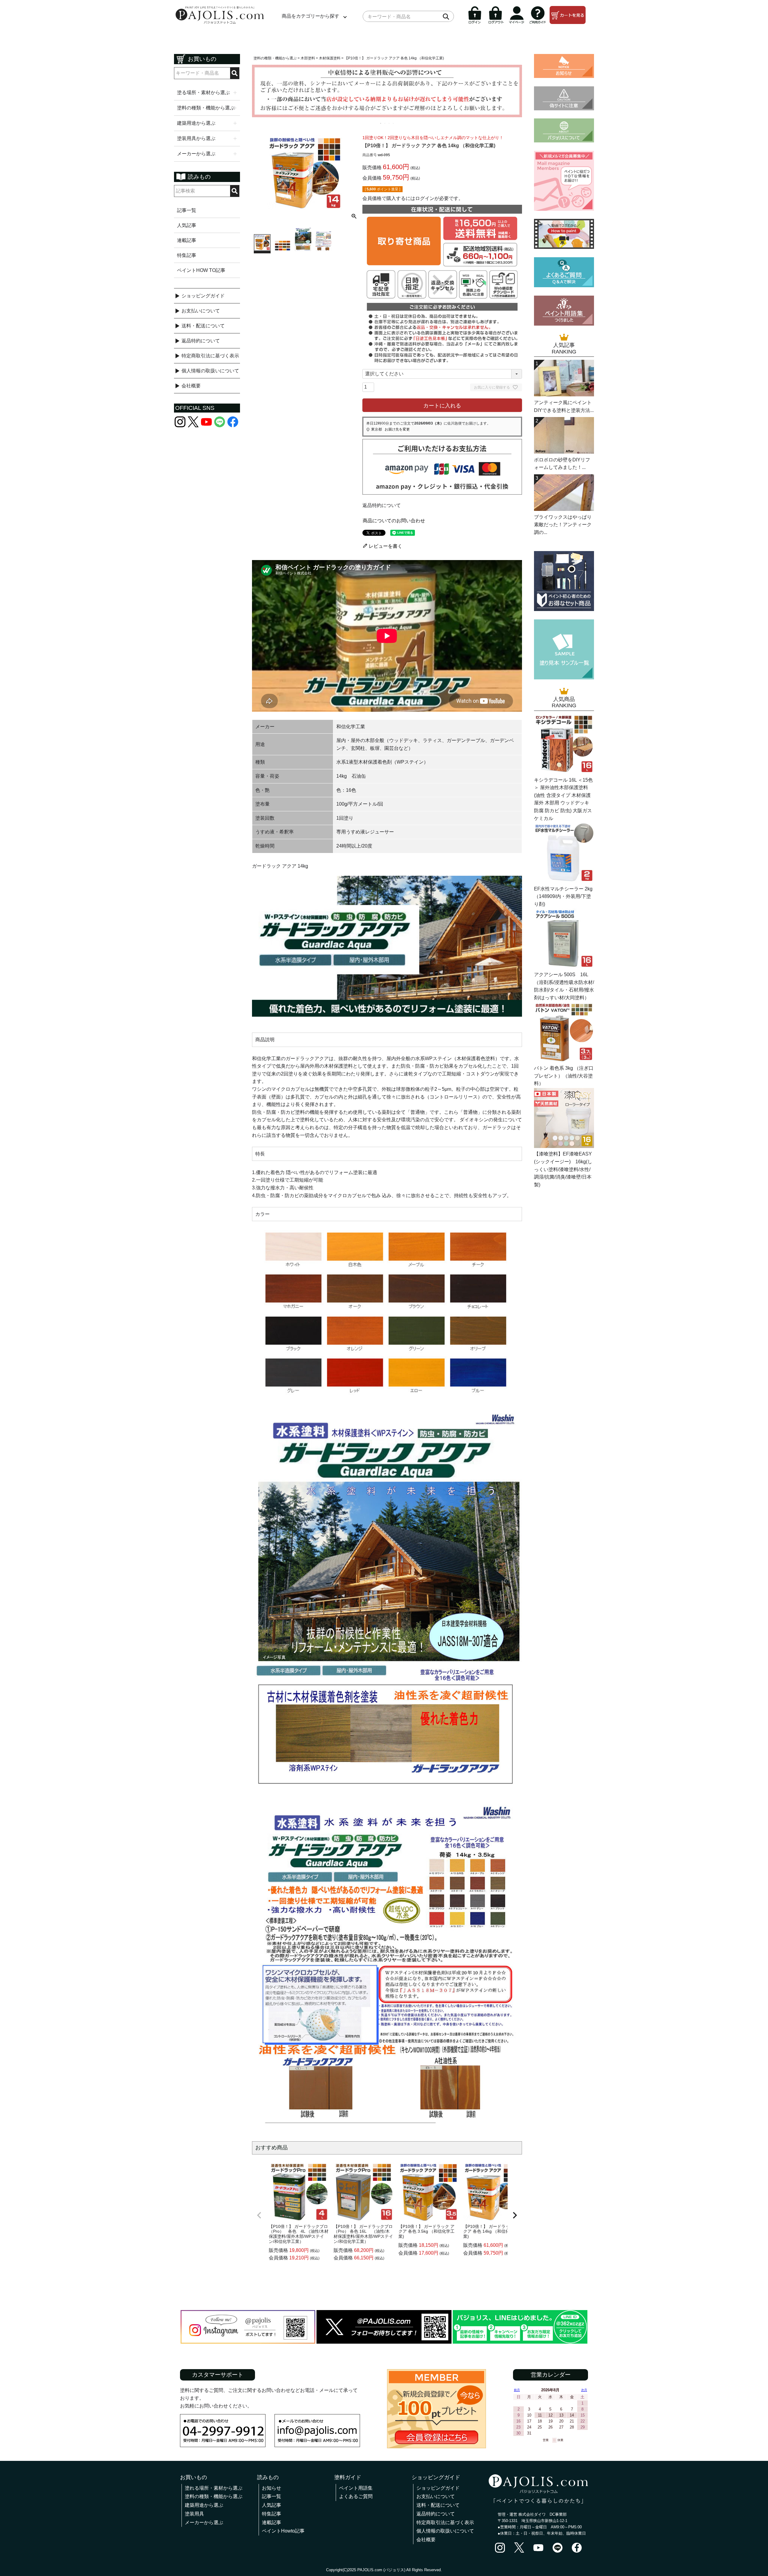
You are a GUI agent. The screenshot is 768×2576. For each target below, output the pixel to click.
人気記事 (187, 225)
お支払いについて (201, 311)
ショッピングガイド (203, 296)
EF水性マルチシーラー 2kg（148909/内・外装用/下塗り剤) (563, 896)
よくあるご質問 (356, 2496)
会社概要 (191, 386)
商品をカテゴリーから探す (310, 16)
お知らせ (271, 2488)
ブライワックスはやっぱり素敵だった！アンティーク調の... (563, 525)
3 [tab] (389, 123)
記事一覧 (187, 210)
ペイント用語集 (356, 2488)
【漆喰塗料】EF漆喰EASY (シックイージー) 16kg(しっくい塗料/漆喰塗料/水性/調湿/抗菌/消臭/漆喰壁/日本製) (563, 1169)
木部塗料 (308, 58)
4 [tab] (394, 123)
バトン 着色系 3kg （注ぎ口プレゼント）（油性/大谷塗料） (564, 1076)
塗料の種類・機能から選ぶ (275, 58)
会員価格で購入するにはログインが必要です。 (413, 198)
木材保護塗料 (330, 58)
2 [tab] (385, 123)
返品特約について (201, 341)
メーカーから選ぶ (204, 2522)
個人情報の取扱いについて (210, 371)
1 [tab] (381, 123)
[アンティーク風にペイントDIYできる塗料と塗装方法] (564, 395)
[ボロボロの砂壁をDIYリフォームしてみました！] (564, 452)
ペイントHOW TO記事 (201, 270)
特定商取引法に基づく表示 (210, 356)
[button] (259, 2215)
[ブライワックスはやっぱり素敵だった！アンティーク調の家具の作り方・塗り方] (564, 509)
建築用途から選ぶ (204, 2505)
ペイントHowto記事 (283, 2531)
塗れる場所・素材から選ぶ (214, 2488)
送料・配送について (203, 326)
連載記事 (187, 240)
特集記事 (187, 255)
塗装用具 (194, 2514)
